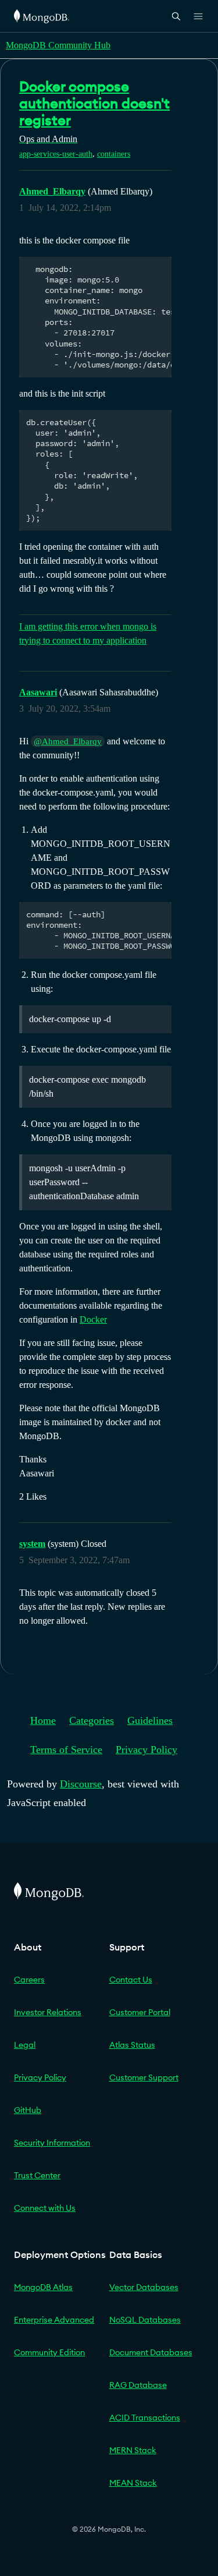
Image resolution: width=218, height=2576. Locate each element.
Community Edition (49, 2352)
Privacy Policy (146, 1750)
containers (114, 154)
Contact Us (131, 1980)
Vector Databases (144, 2287)
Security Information (52, 2143)
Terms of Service (66, 1750)
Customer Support (144, 2077)
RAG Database (138, 2385)
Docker (93, 1319)
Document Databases (151, 2352)
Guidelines (150, 1720)
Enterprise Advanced (54, 2320)
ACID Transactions (145, 2418)
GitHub (28, 2110)
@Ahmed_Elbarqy (68, 741)
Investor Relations (48, 2012)
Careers (29, 1980)
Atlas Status (132, 2045)
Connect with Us (45, 2208)
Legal (25, 2045)
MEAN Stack (133, 2483)
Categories (92, 1720)
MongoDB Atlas (43, 2287)
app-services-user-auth (56, 154)
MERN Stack (133, 2450)
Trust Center (37, 2175)
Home (43, 1720)
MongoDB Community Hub (58, 45)
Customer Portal (140, 2012)
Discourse (81, 1784)
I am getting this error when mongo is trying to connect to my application (88, 633)
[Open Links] (198, 16)
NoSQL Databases (145, 2320)
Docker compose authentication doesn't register (94, 103)
